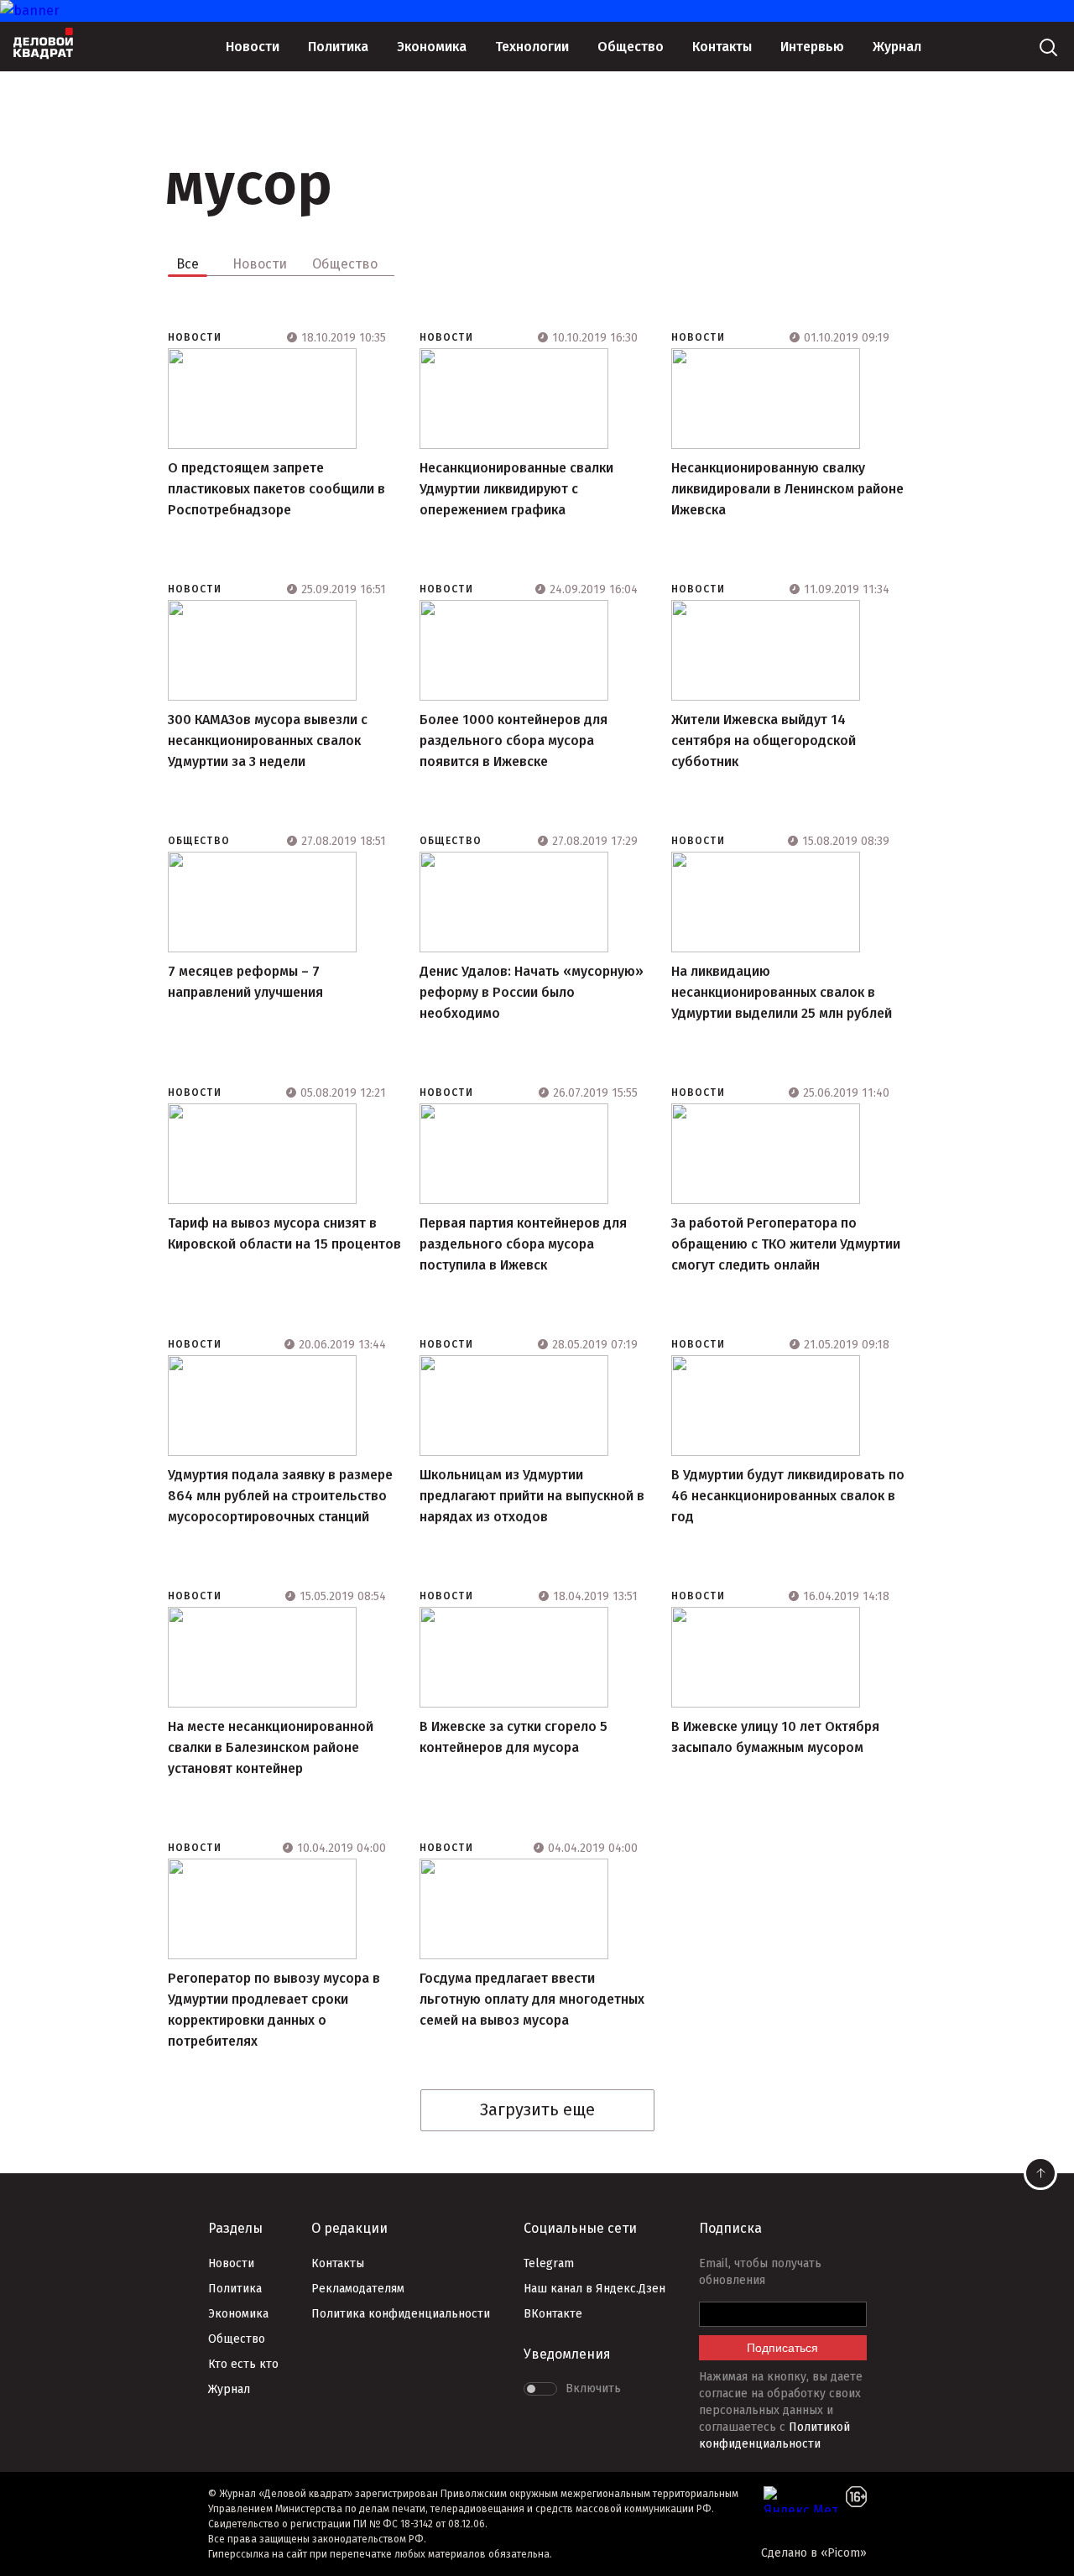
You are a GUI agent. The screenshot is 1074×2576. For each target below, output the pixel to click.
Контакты (722, 47)
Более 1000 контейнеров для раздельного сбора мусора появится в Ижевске (514, 740)
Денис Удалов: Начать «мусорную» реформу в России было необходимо (532, 992)
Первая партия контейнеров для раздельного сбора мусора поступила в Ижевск (523, 1244)
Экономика (432, 47)
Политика (338, 47)
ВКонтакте (553, 2314)
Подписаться (782, 2348)
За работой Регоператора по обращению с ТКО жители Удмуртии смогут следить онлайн (786, 1244)
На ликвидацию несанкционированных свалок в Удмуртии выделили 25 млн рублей (782, 992)
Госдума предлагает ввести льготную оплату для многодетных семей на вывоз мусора (532, 1999)
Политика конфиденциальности (401, 2314)
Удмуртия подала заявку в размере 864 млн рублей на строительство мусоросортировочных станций (280, 1496)
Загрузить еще (537, 2109)
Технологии (532, 47)
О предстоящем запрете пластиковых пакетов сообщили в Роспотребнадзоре (276, 489)
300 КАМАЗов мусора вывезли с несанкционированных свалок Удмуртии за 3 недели (268, 740)
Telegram (549, 2263)
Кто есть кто (243, 2364)
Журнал (897, 47)
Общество (631, 47)
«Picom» (844, 2553)
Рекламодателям (358, 2289)
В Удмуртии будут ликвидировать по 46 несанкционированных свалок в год (788, 1496)
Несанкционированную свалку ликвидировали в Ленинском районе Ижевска (787, 489)
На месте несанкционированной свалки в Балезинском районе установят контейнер (271, 1747)
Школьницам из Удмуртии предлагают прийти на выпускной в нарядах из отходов (532, 1496)
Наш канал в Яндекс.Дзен (594, 2289)
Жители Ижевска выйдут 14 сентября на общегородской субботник (764, 740)
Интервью (812, 47)
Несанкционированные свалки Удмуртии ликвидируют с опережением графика (516, 489)
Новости (253, 47)
